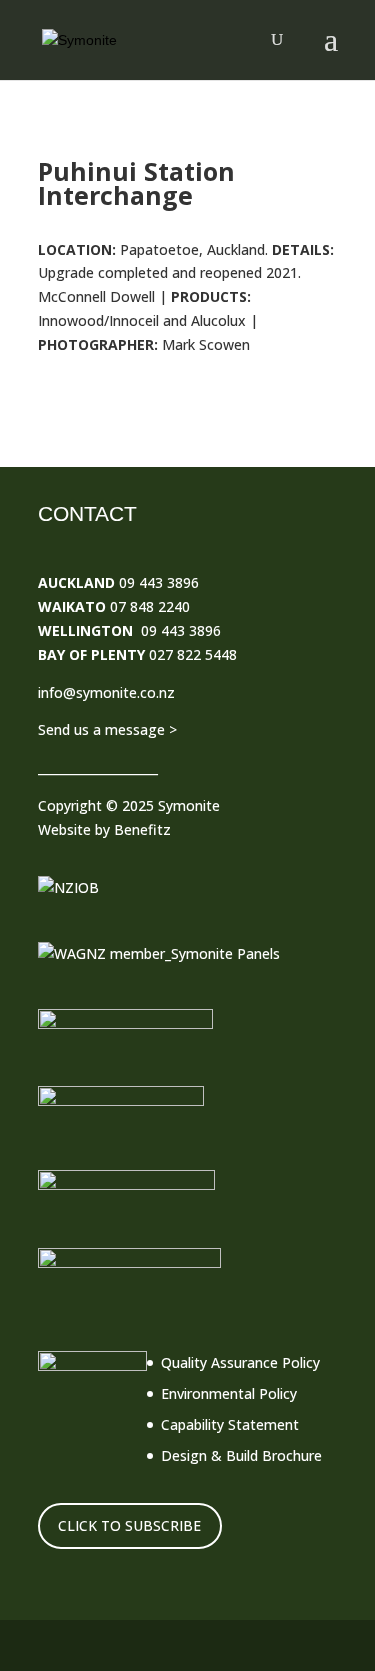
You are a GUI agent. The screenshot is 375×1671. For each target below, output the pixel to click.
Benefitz (142, 829)
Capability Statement (230, 1424)
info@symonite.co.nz (106, 692)
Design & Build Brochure (241, 1455)
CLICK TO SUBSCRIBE (129, 1525)
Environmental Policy (229, 1393)
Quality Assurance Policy (240, 1362)
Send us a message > (107, 729)
